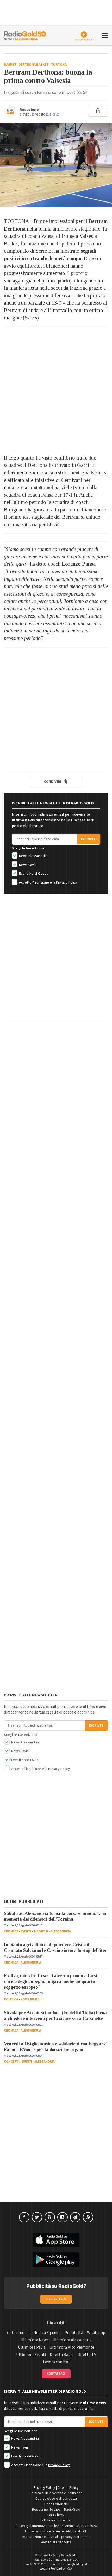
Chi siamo (16, 2333)
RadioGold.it (69, 2555)
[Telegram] (75, 2217)
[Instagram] (63, 2217)
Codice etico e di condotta (56, 2499)
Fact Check (56, 2515)
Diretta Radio (62, 2355)
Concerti (12, 2062)
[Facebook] (24, 2217)
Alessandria (61, 1931)
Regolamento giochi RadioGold (56, 2510)
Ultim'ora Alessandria (72, 2340)
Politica (11, 1999)
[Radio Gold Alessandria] (25, 35)
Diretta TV (87, 2355)
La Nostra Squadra (45, 2333)
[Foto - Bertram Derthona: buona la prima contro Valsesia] (56, 165)
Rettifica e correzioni (56, 2520)
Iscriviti (89, 839)
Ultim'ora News (35, 2340)
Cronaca (11, 1931)
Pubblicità (74, 2333)
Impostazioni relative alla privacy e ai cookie (56, 2537)
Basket (10, 65)
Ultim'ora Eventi (31, 2355)
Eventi (26, 1931)
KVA (70, 2569)
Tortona (59, 65)
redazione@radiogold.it (74, 2564)
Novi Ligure (30, 1999)
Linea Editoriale (56, 2504)
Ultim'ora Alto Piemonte (72, 2347)
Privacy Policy (67, 882)
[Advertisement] (56, 388)
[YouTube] (50, 2217)
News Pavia (27, 865)
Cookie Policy (68, 2488)
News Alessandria (32, 856)
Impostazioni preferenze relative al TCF (56, 2531)
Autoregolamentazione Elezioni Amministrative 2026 (56, 2526)
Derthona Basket (34, 65)
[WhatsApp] (88, 2217)
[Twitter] (37, 2217)
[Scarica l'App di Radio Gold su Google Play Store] (56, 2260)
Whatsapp (96, 2333)
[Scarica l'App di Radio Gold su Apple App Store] (56, 2240)
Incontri (41, 1931)
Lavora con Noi (56, 2362)
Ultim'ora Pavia (32, 2347)
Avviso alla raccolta (56, 2542)
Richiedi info (56, 2299)
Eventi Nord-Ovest (33, 874)
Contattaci (56, 2374)
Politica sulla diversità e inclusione (56, 2493)
